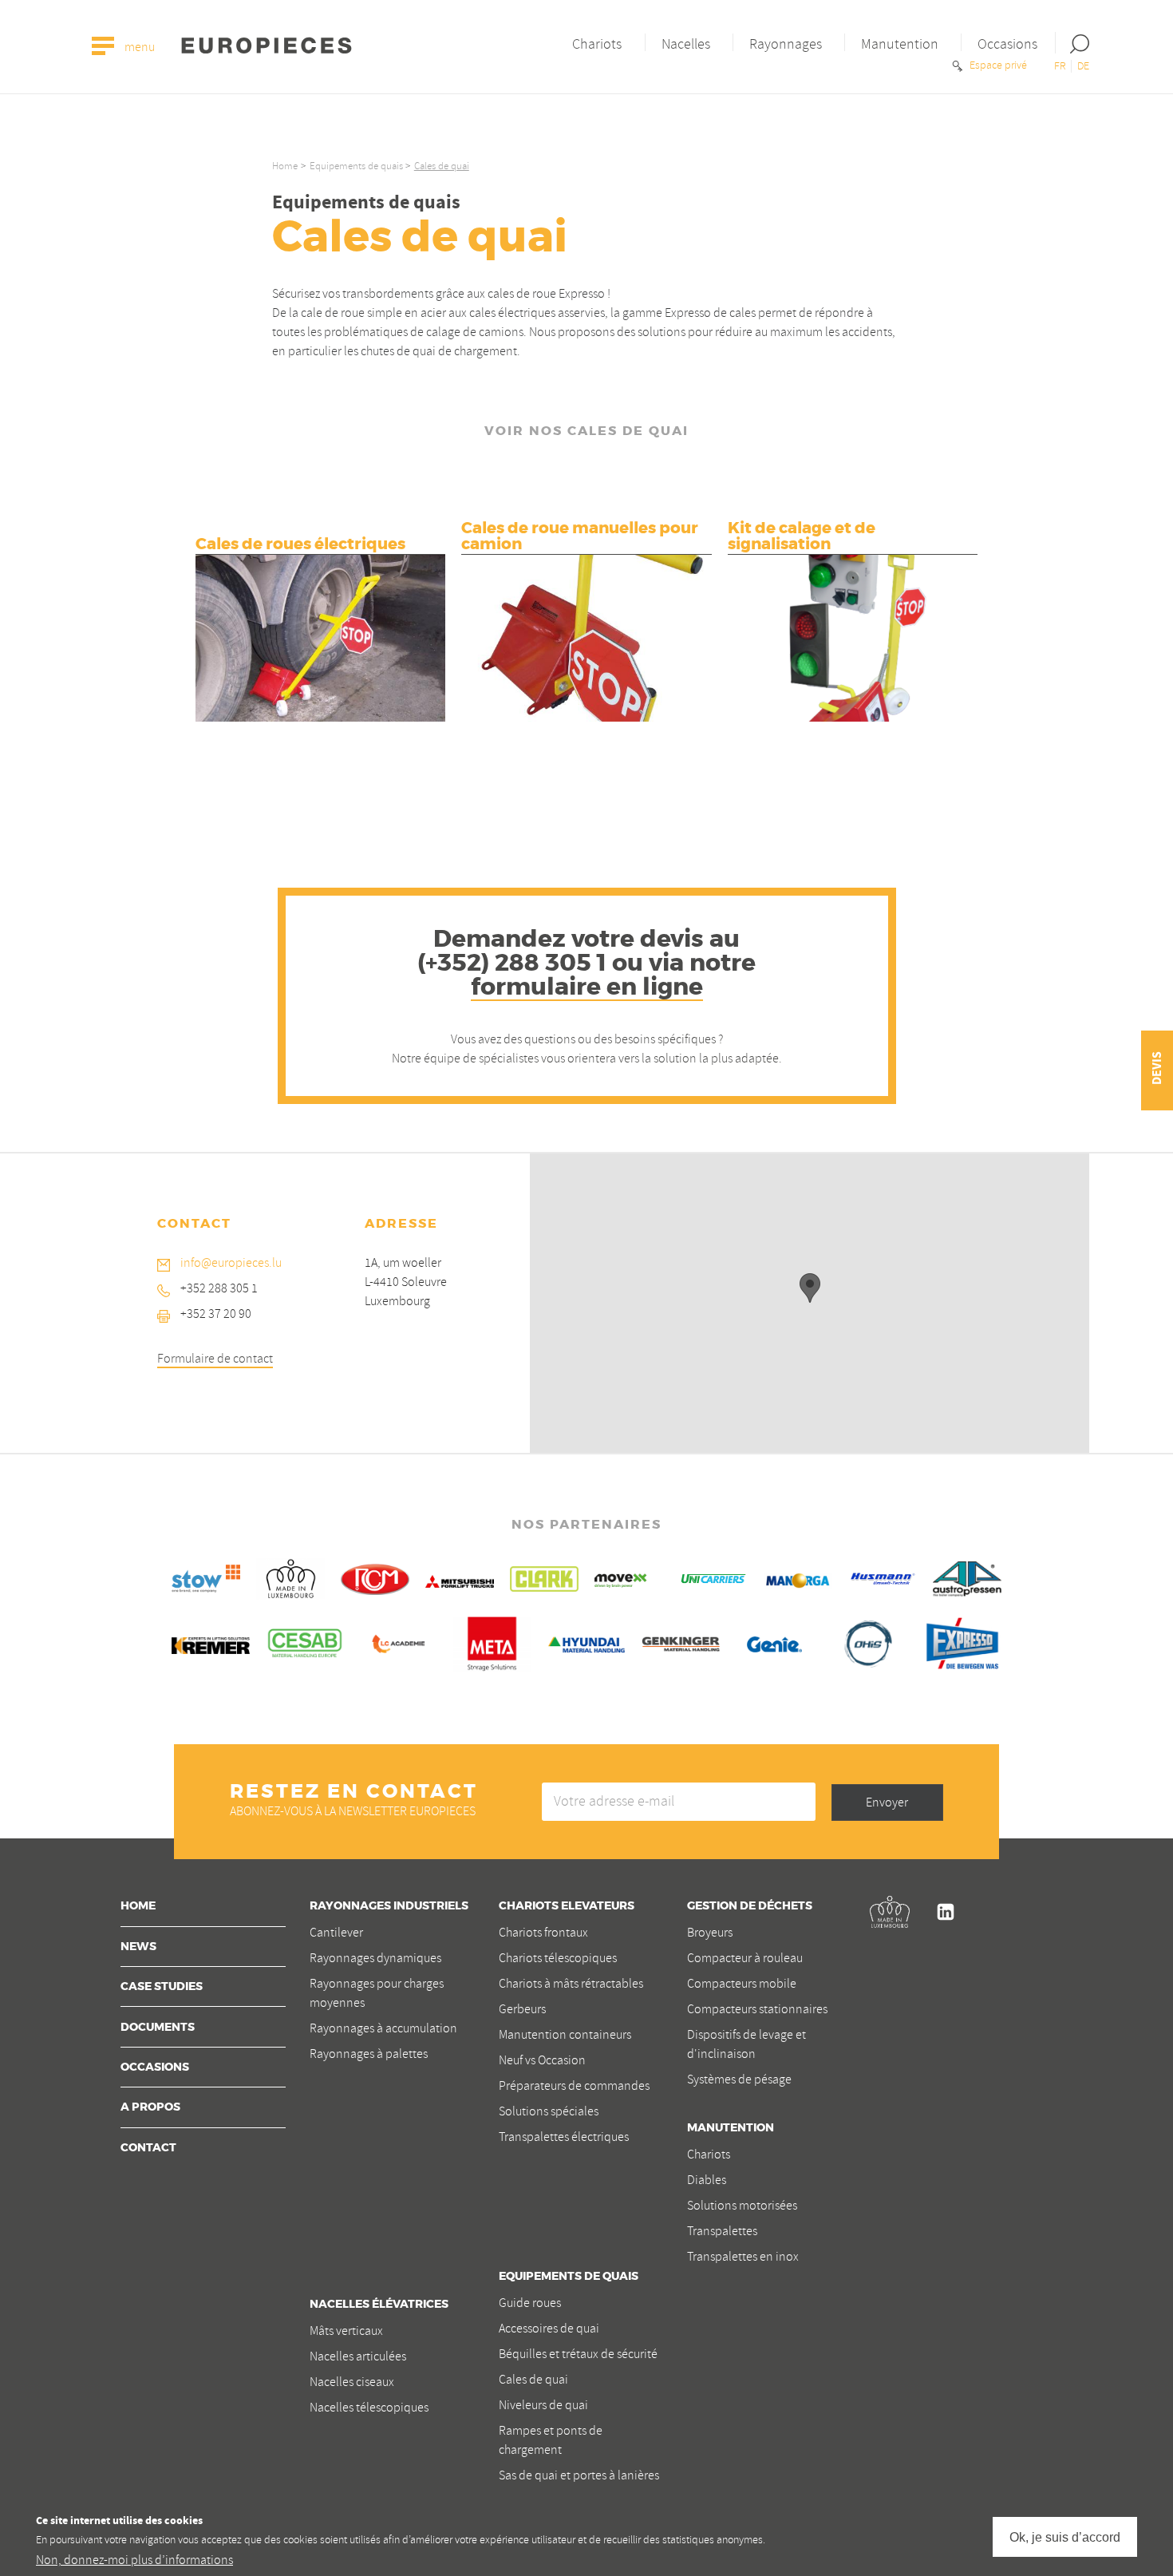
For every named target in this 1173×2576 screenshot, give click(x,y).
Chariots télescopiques (558, 1958)
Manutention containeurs (565, 2035)
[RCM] (375, 1577)
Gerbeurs (522, 2009)
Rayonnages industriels (389, 1906)
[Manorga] (798, 1578)
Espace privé (997, 65)
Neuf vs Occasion (542, 2060)
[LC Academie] (399, 1641)
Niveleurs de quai (543, 2405)
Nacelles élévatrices (379, 2305)
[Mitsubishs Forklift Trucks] (460, 1579)
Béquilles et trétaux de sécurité (578, 2354)
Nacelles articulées (358, 2356)
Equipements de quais (356, 166)
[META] (492, 1641)
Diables (707, 2180)
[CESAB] (305, 1641)
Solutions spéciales (549, 2111)
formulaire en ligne (587, 987)
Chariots (597, 44)
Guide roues (530, 2303)
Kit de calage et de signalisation (802, 536)
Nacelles (686, 44)
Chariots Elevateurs (567, 1906)
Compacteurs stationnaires (757, 2009)
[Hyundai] (586, 1641)
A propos (150, 2107)
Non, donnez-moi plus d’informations (134, 2561)
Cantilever (336, 1933)
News (138, 1947)
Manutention (900, 44)
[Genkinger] (681, 1641)
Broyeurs (710, 1933)
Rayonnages (786, 44)
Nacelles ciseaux (352, 2382)
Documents (158, 2028)
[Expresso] (962, 1641)
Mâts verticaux (346, 2331)
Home (285, 166)
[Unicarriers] (713, 1577)
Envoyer (887, 1802)
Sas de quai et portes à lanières (579, 2475)
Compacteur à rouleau (745, 1958)
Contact (148, 2148)
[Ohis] (868, 1641)
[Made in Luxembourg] (290, 1577)
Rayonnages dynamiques (375, 1958)
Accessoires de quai (549, 2329)
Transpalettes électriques (564, 2137)
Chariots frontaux (543, 1933)
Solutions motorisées (742, 2206)
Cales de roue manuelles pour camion (580, 536)
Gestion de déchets (750, 1906)
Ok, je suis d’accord (1065, 2536)
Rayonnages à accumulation (383, 2028)
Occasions (1007, 44)
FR (1060, 66)
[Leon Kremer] (211, 1643)
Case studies (162, 1987)
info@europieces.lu (231, 1263)
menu (138, 48)
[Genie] (775, 1641)
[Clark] (544, 1577)
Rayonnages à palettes (369, 2054)
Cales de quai (533, 2380)
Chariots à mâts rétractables (571, 1984)
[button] (810, 1288)
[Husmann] (883, 1577)
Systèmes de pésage (739, 2079)
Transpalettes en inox (743, 2257)
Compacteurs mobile (742, 1984)
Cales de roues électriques (300, 544)
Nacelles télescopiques (369, 2408)
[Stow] (206, 1577)
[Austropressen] (967, 1577)
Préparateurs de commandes (574, 2086)
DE (1083, 66)
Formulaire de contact (215, 1359)
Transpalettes (722, 2231)
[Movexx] (629, 1577)
